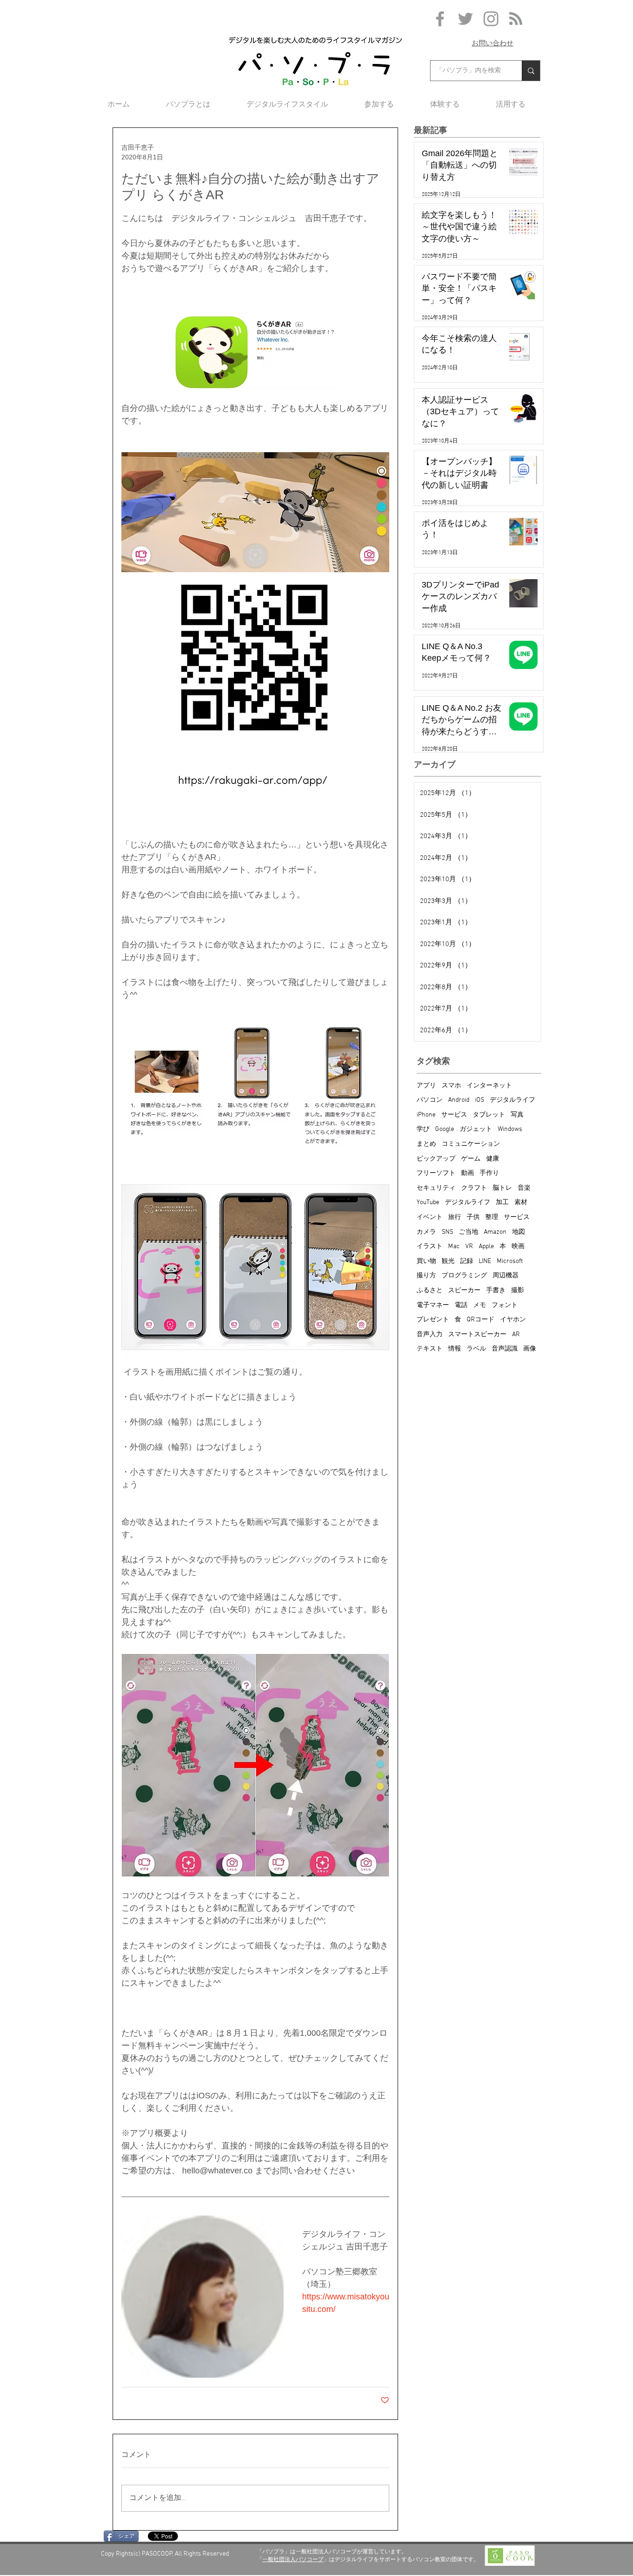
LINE (485, 1261)
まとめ (426, 1144)
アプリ (426, 1086)
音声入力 (430, 1335)
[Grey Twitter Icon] (465, 19)
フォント (505, 1305)
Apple (486, 1247)
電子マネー (433, 1305)
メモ (480, 1305)
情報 (455, 1349)
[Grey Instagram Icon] (491, 19)
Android (459, 1100)
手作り (489, 1173)
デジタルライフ (513, 1100)
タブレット (489, 1115)
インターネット (489, 1086)
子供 (473, 1217)
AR (516, 1335)
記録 (467, 1261)
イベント (430, 1217)
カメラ (426, 1232)
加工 (502, 1203)
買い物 (426, 1261)
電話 (461, 1305)
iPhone (426, 1115)
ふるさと (430, 1291)
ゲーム (471, 1159)
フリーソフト (436, 1173)
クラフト (474, 1188)
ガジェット (476, 1129)
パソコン (430, 1100)
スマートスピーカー (477, 1335)
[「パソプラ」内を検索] (531, 71)
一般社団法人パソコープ (293, 2559)
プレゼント (433, 1320)
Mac (454, 1247)
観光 (448, 1261)
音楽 (524, 1188)
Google (445, 1129)
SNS (447, 1232)
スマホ (451, 1086)
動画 (468, 1173)
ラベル (476, 1349)
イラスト (430, 1247)
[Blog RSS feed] (516, 19)
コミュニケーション (471, 1144)
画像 (530, 1349)
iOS (480, 1100)
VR (469, 1247)
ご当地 (468, 1232)
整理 (492, 1217)
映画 (518, 1247)
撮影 (518, 1291)
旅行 (455, 1217)
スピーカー (464, 1291)
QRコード (481, 1320)
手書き (496, 1291)
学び (423, 1129)
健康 (493, 1159)
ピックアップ (436, 1159)
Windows (510, 1129)
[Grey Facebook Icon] (440, 19)
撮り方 (426, 1276)
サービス (454, 1115)
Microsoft (510, 1261)
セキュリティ (436, 1188)
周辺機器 (506, 1276)
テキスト (430, 1349)
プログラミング (464, 1276)
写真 (517, 1115)
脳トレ (502, 1188)
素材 (521, 1203)
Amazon (495, 1232)
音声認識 (505, 1349)
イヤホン (513, 1320)
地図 (519, 1232)
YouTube (428, 1203)
